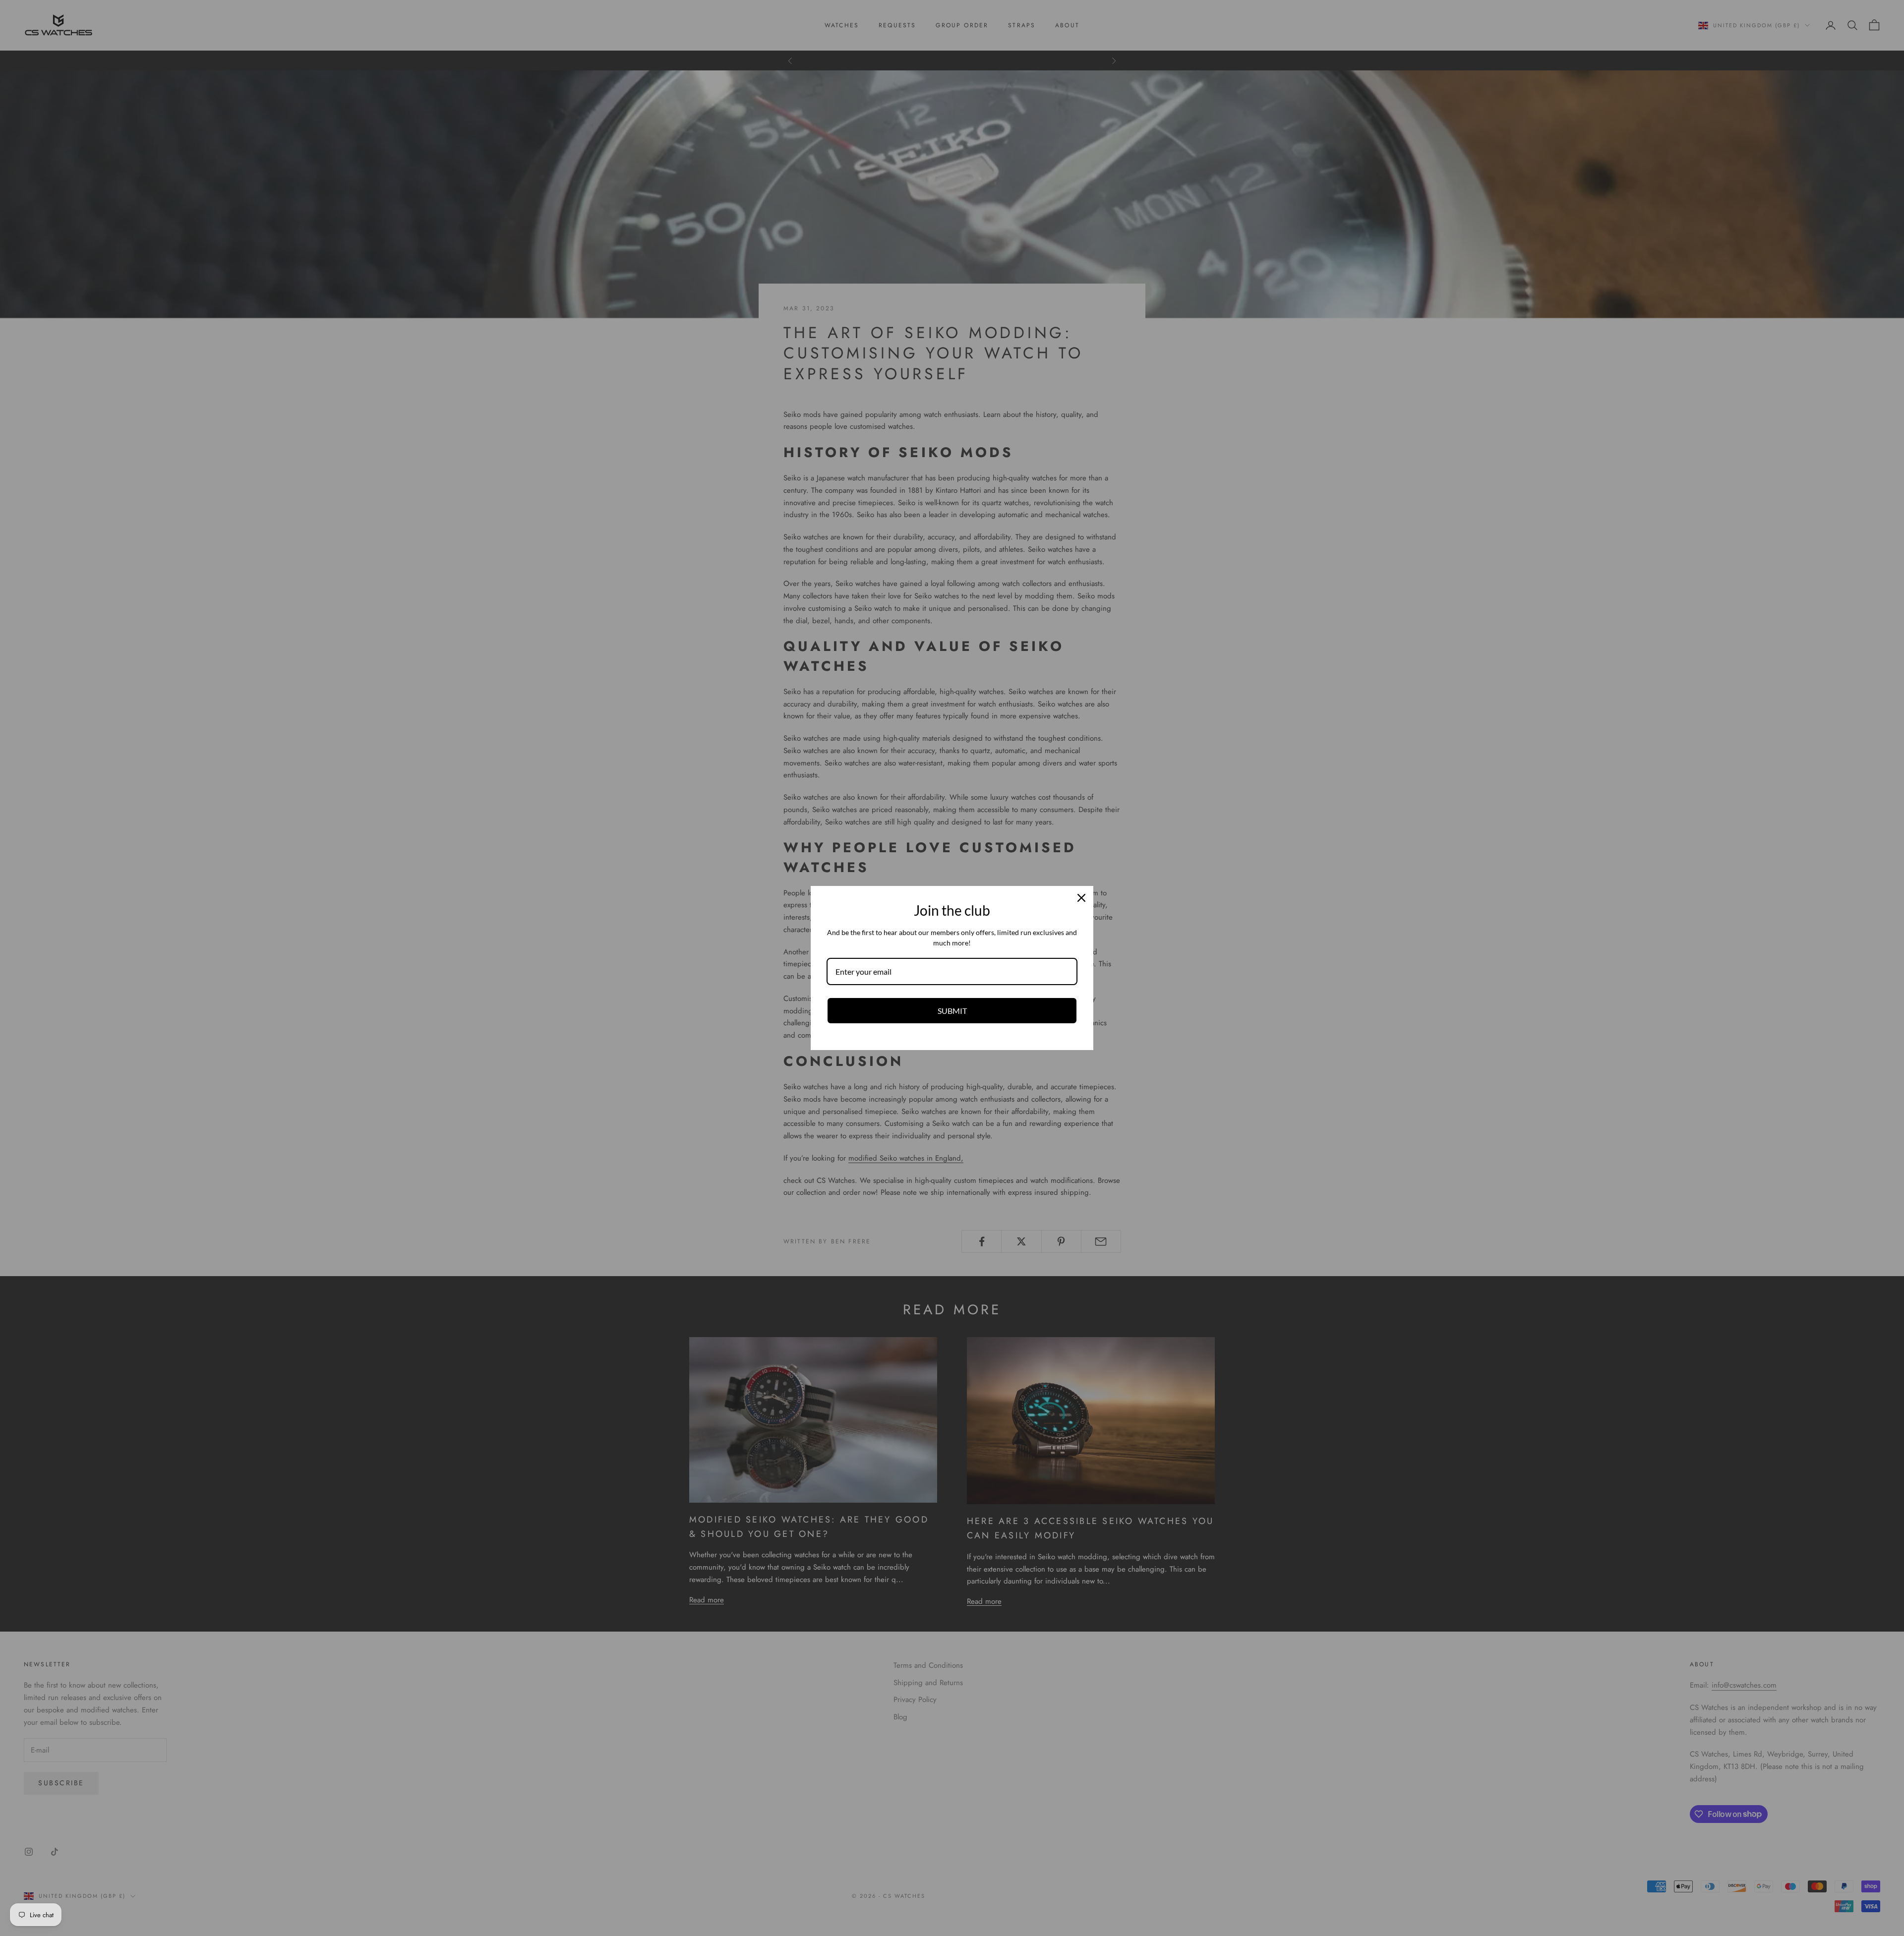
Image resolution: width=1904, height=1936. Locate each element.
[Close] (1081, 898)
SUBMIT (952, 1011)
